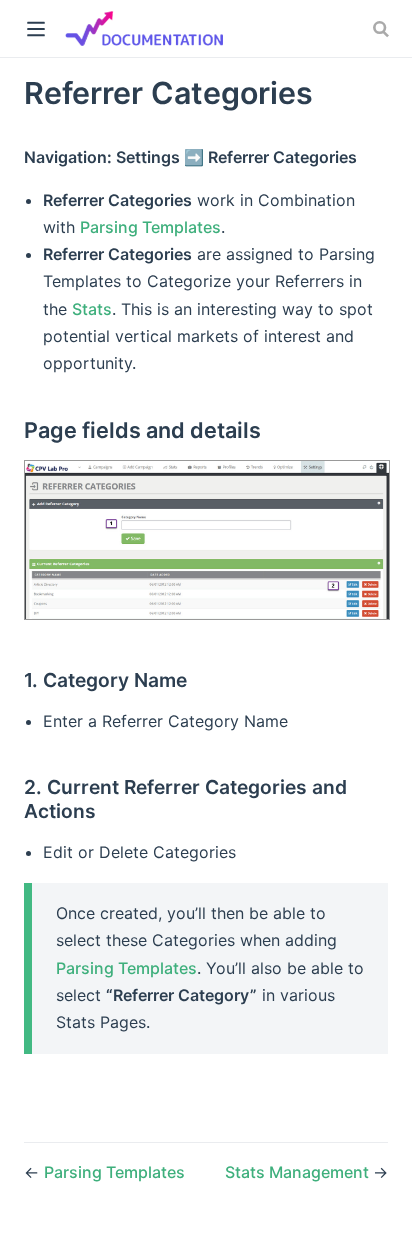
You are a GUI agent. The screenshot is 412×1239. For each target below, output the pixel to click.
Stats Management (299, 1172)
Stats (92, 309)
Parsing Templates (150, 227)
